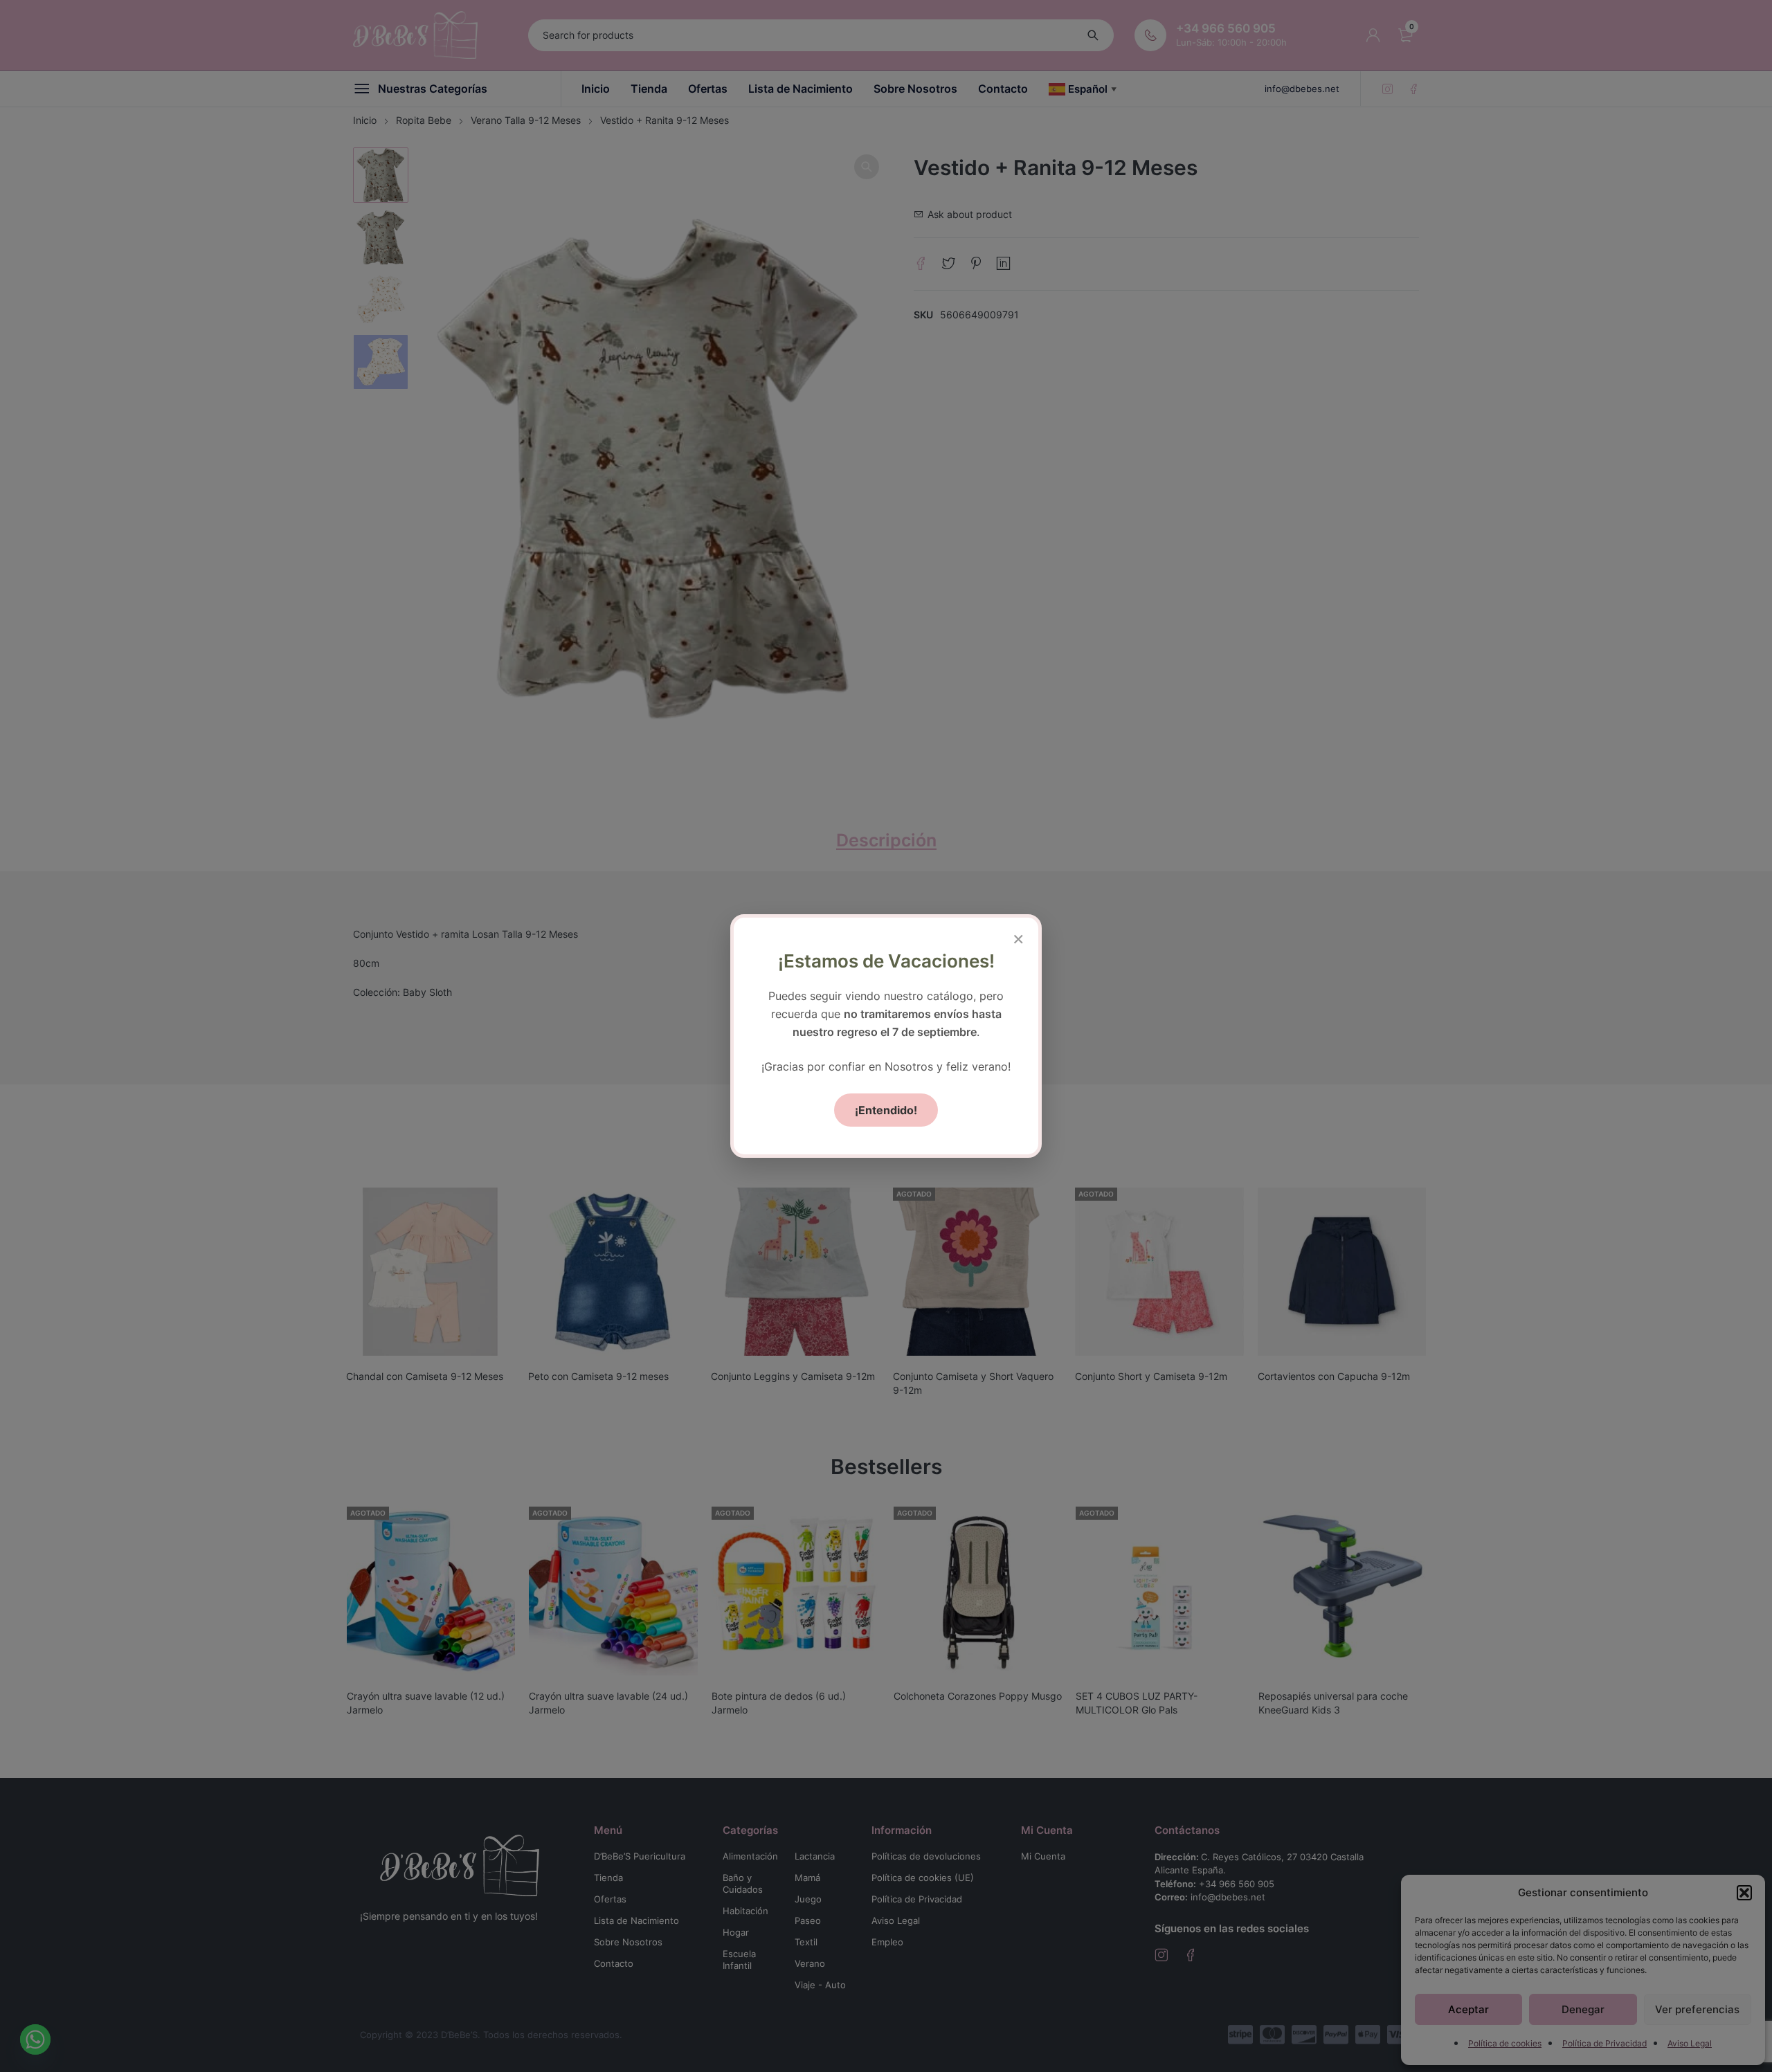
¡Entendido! (886, 1110)
